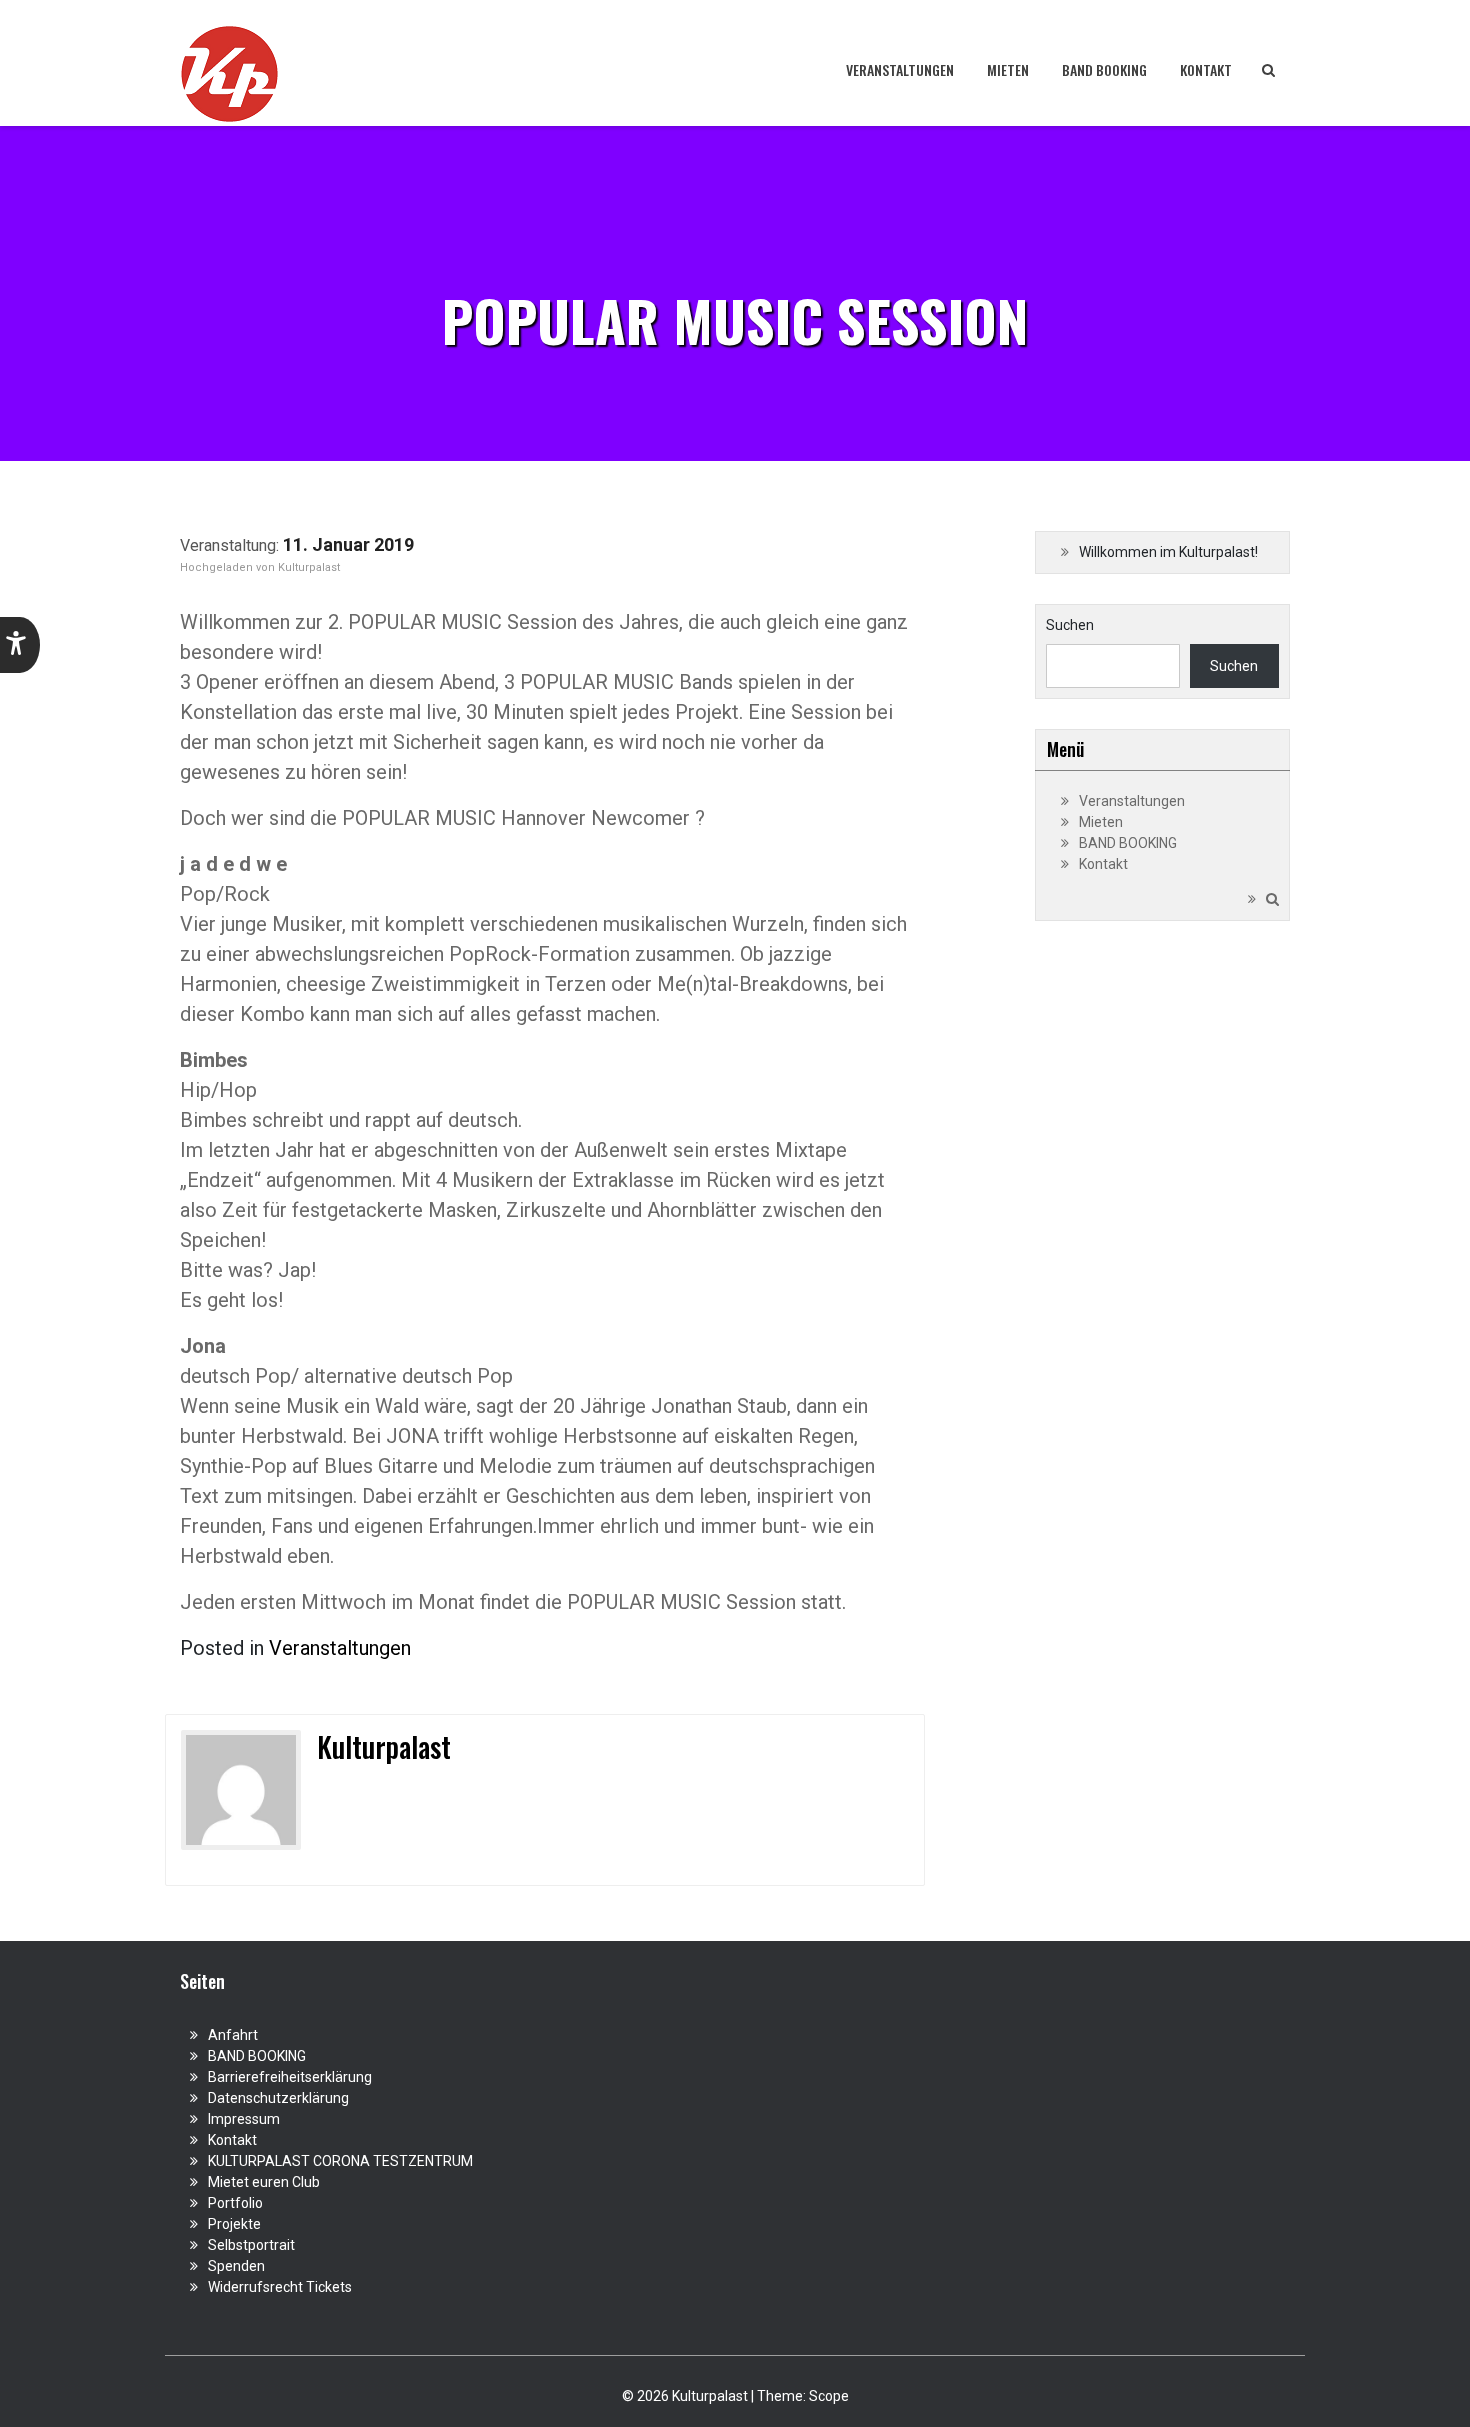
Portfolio (235, 2203)
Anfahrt (233, 2035)
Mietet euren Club (264, 2182)
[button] (20, 645)
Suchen (1070, 625)
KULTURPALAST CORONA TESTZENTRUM (340, 2161)
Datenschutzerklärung (278, 2098)
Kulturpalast (309, 567)
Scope (829, 2396)
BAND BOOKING (1104, 69)
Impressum (244, 2119)
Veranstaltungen (900, 69)
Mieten (1008, 69)
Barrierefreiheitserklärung (290, 2077)
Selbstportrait (251, 2245)
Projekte (234, 2224)
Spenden (236, 2266)
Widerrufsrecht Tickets (280, 2287)
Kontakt (1206, 69)
